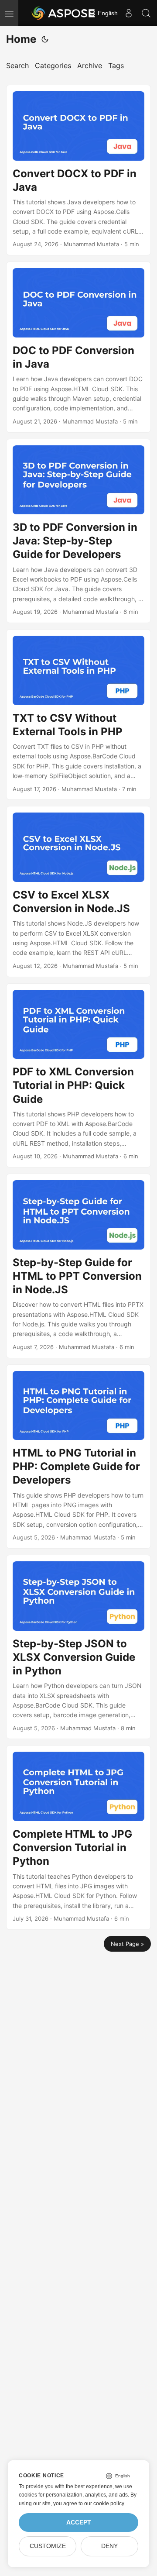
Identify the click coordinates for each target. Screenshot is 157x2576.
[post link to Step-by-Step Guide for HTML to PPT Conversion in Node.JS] (78, 1266)
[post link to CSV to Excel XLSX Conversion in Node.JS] (78, 891)
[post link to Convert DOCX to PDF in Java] (78, 170)
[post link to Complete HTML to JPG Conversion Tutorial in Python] (78, 1837)
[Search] (146, 13)
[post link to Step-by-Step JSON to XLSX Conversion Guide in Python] (78, 1647)
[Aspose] (64, 13)
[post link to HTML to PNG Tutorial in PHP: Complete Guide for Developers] (78, 1457)
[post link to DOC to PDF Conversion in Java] (78, 347)
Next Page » (127, 1944)
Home (21, 39)
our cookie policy (104, 2504)
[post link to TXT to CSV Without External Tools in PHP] (78, 715)
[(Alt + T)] (45, 39)
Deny (109, 2546)
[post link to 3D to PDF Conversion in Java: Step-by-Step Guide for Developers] (78, 531)
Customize (48, 2546)
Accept (79, 2523)
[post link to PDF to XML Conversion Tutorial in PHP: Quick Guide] (78, 1075)
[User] (129, 13)
